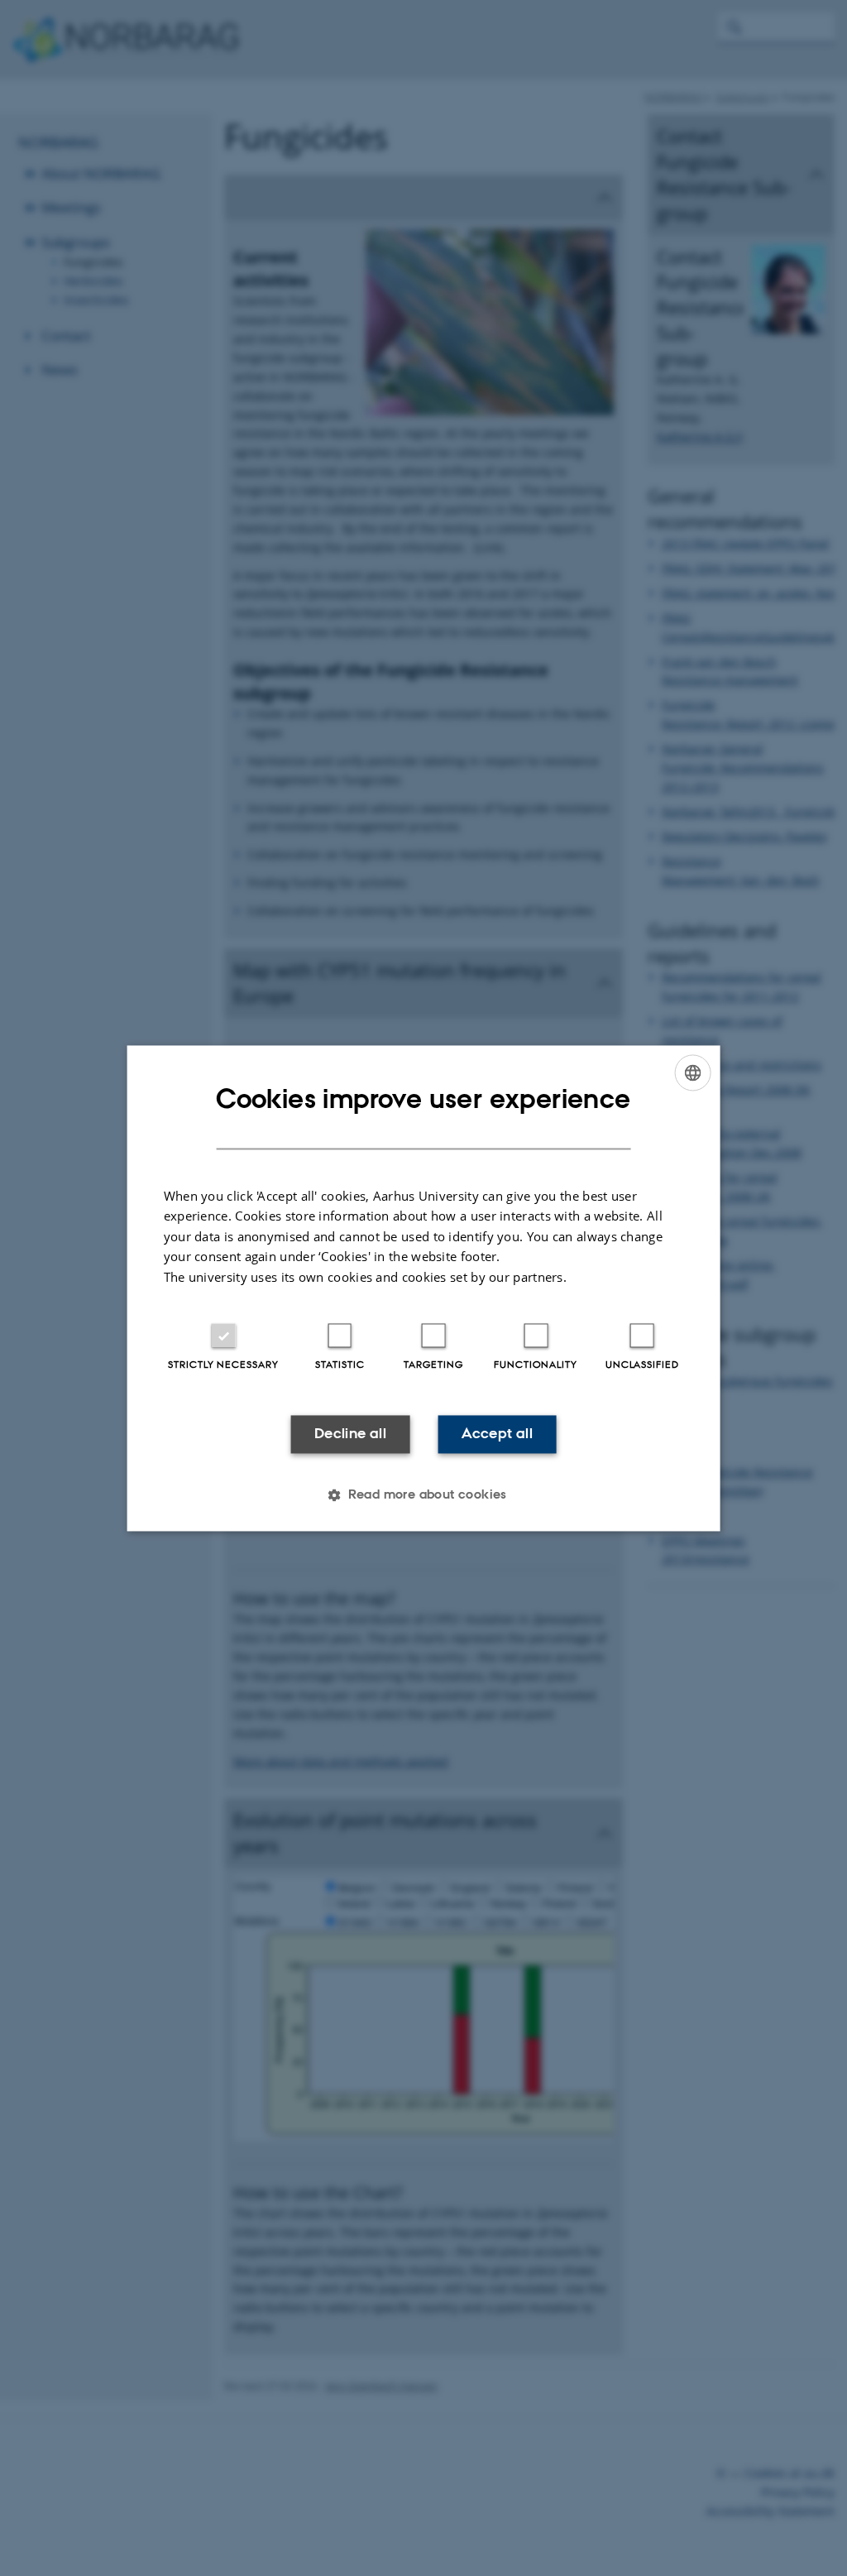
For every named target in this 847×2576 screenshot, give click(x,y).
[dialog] (424, 1288)
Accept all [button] (497, 1434)
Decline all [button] (350, 1434)
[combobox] (692, 1072)
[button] (423, 1494)
